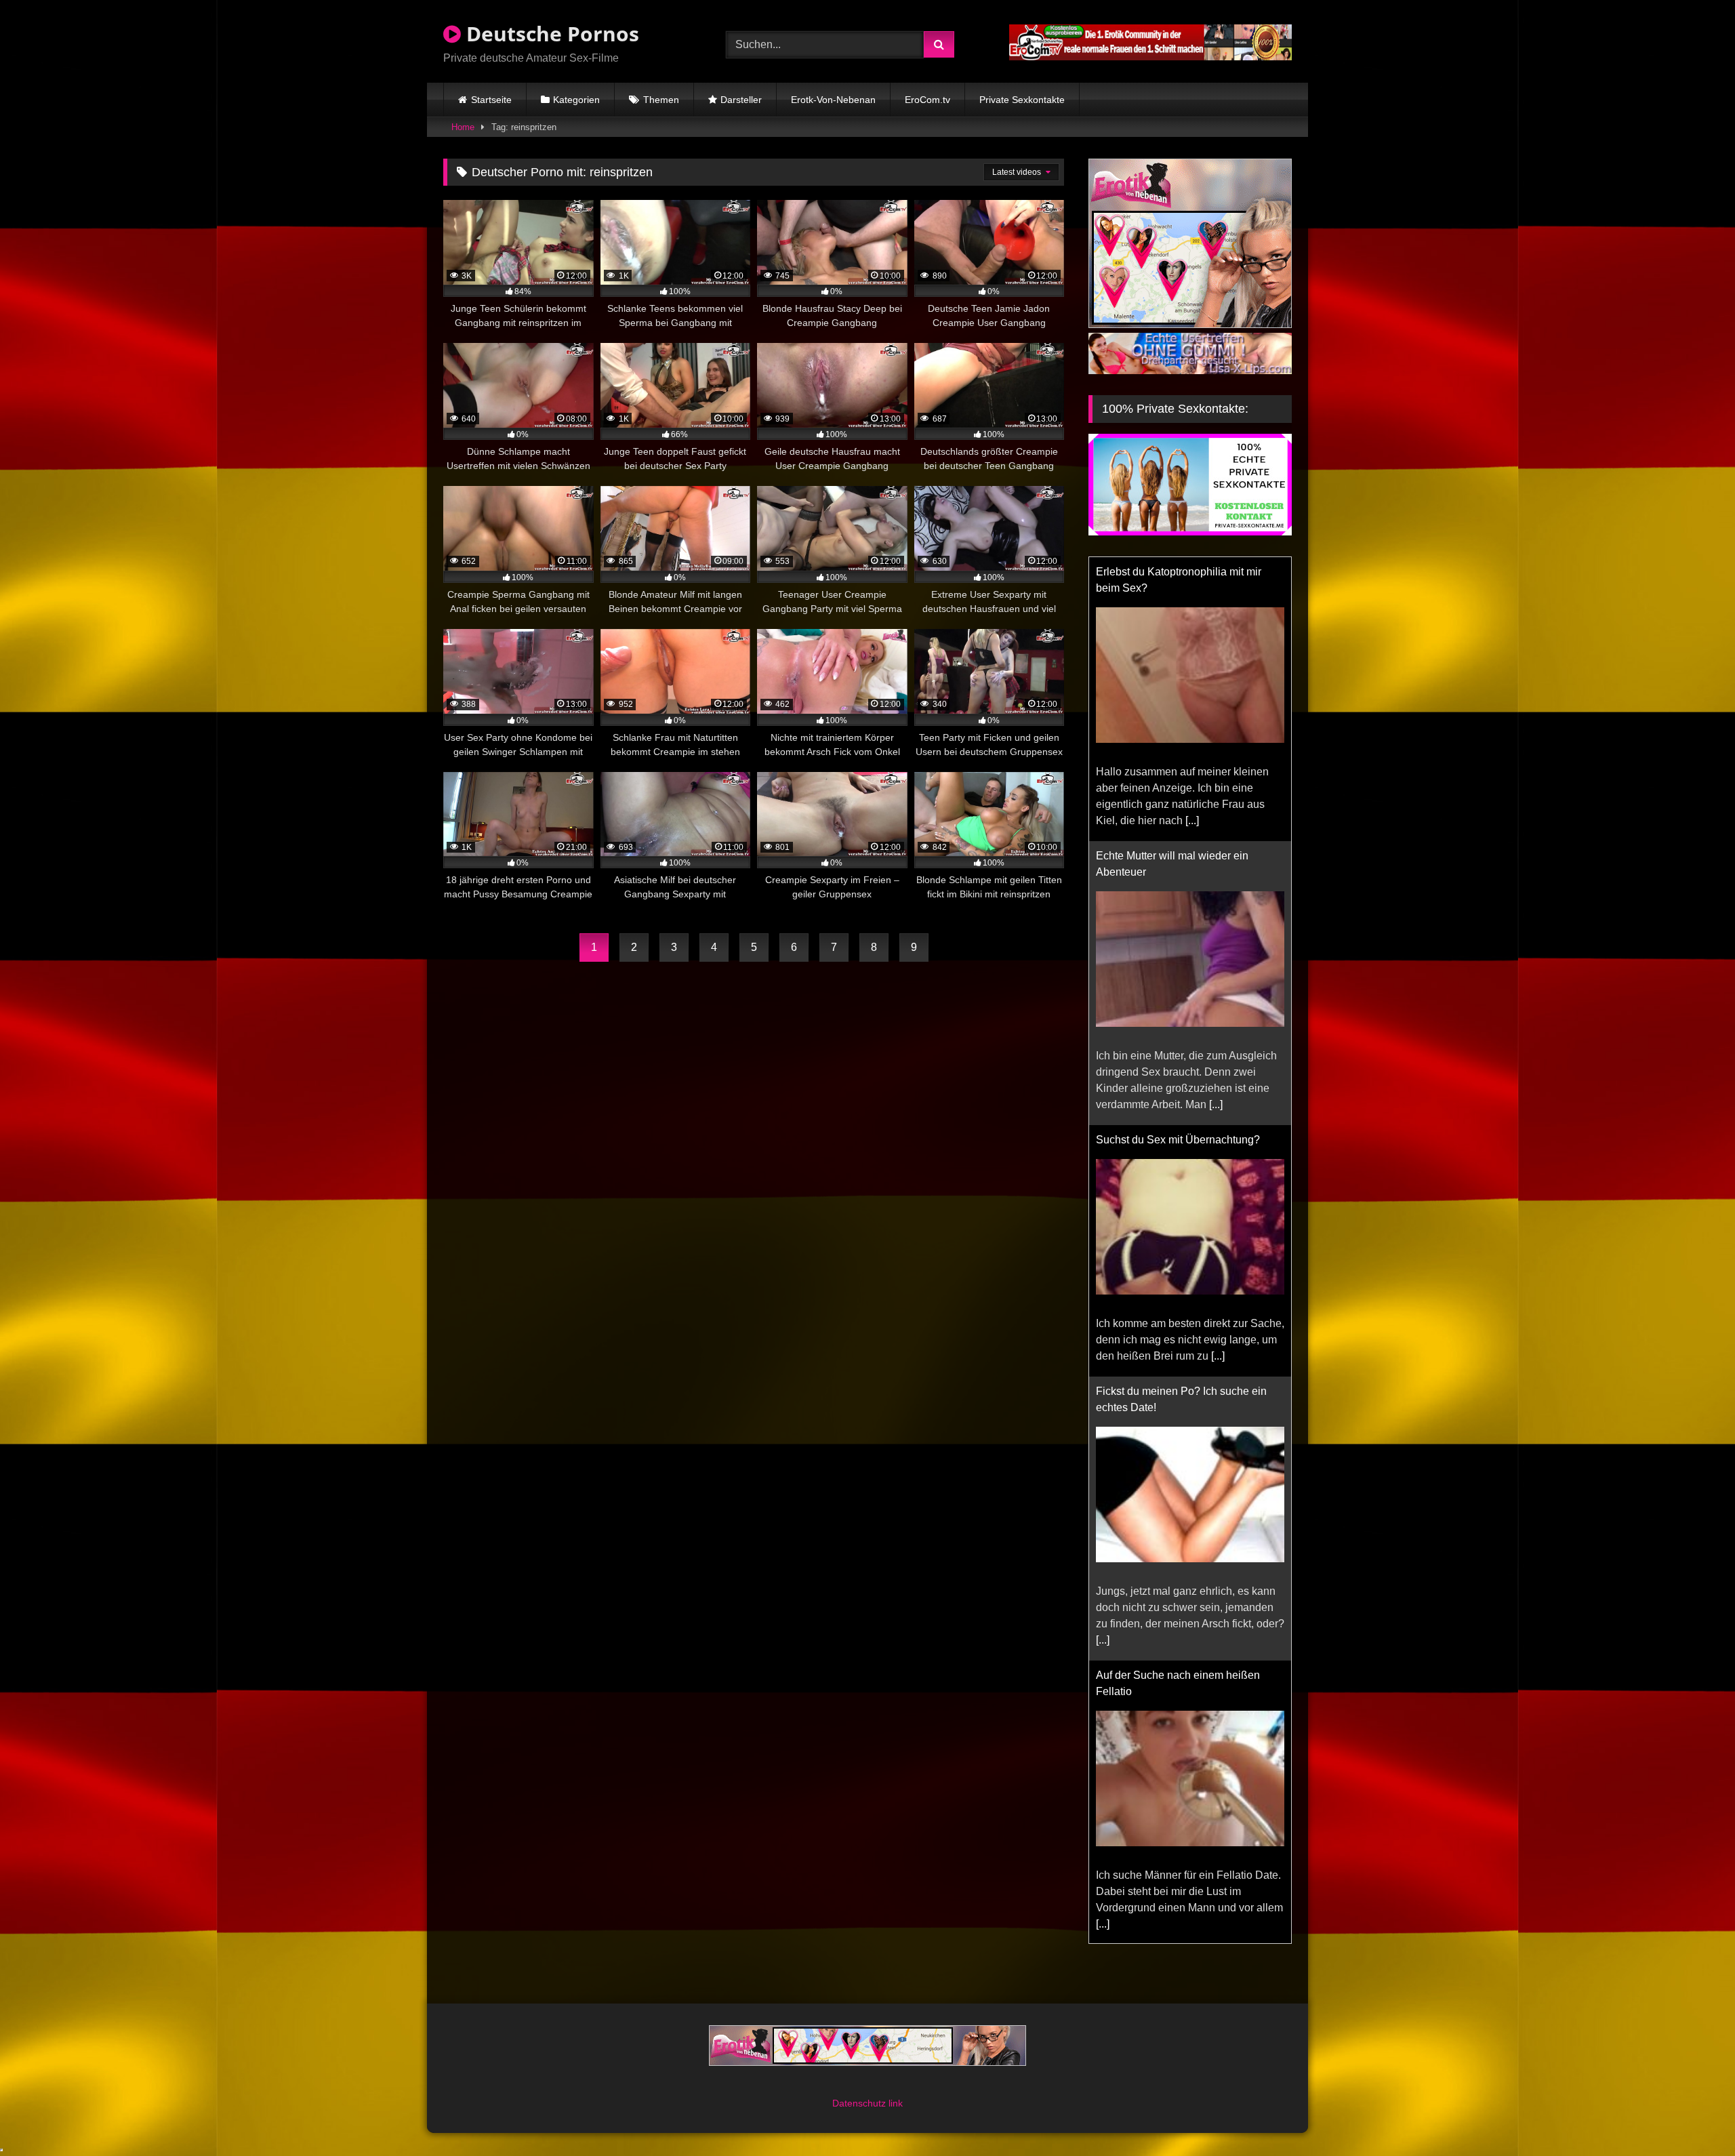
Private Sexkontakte (1022, 100)
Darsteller (741, 100)
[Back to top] (1693, 2116)
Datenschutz (860, 2103)
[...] (1192, 820)
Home (463, 127)
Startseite (491, 100)
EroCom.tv (927, 100)
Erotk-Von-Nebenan (833, 100)
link (896, 2103)
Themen (661, 100)
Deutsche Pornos (550, 34)
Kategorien (576, 100)
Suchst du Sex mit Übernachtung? (1178, 1140)
